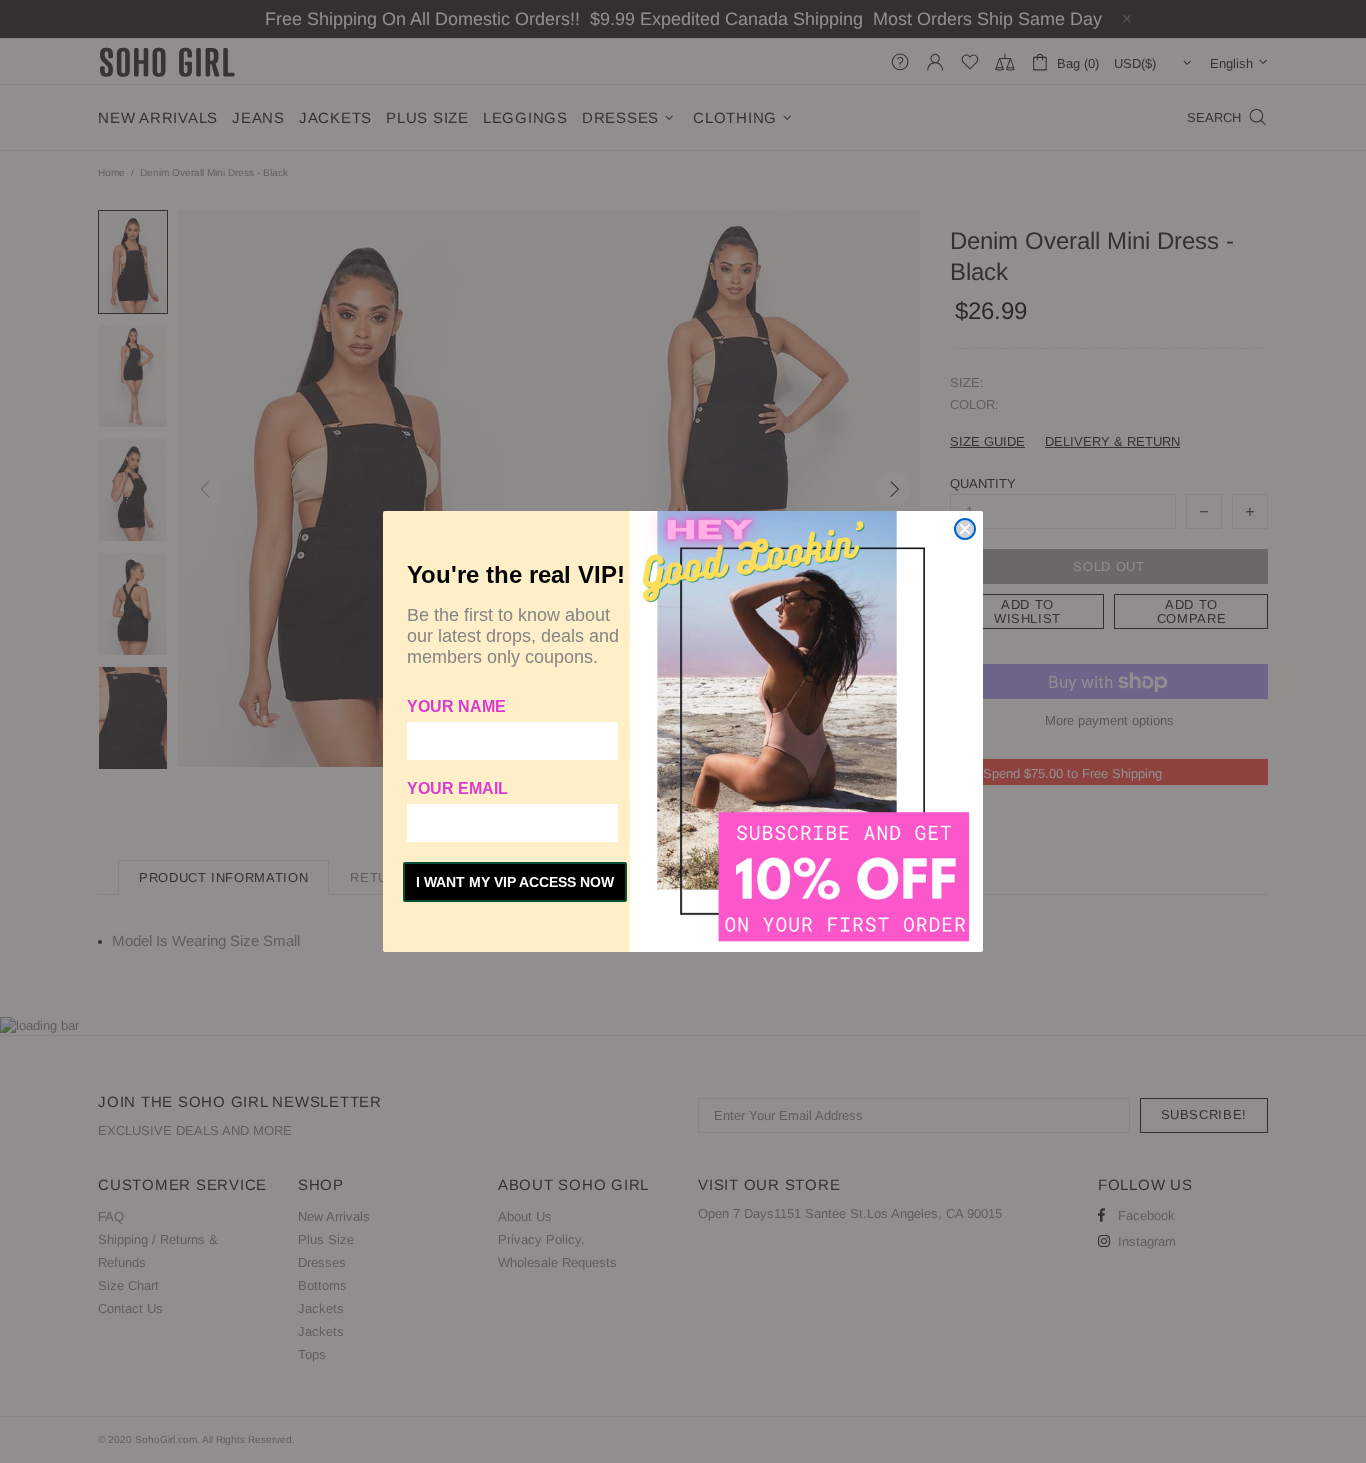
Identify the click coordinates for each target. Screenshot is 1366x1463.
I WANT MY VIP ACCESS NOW (515, 882)
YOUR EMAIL (457, 788)
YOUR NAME (456, 706)
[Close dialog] (965, 529)
